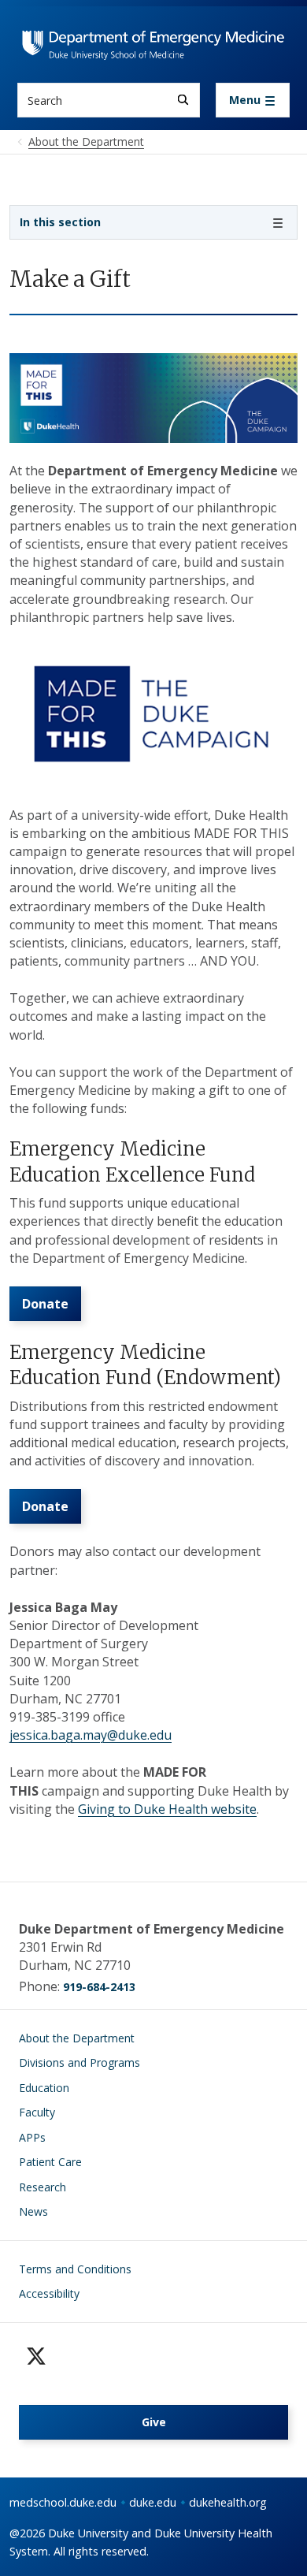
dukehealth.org (228, 2502)
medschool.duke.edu (63, 2502)
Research (43, 2187)
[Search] (183, 100)
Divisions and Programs (80, 2062)
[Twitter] (36, 2356)
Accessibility (49, 2293)
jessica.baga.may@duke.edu (91, 1735)
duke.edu (153, 2502)
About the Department (77, 2038)
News (33, 2211)
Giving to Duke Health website (167, 1809)
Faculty (37, 2112)
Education (44, 2088)
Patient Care (50, 2162)
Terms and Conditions (75, 2269)
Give (154, 2422)
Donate (45, 1304)
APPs (32, 2137)
